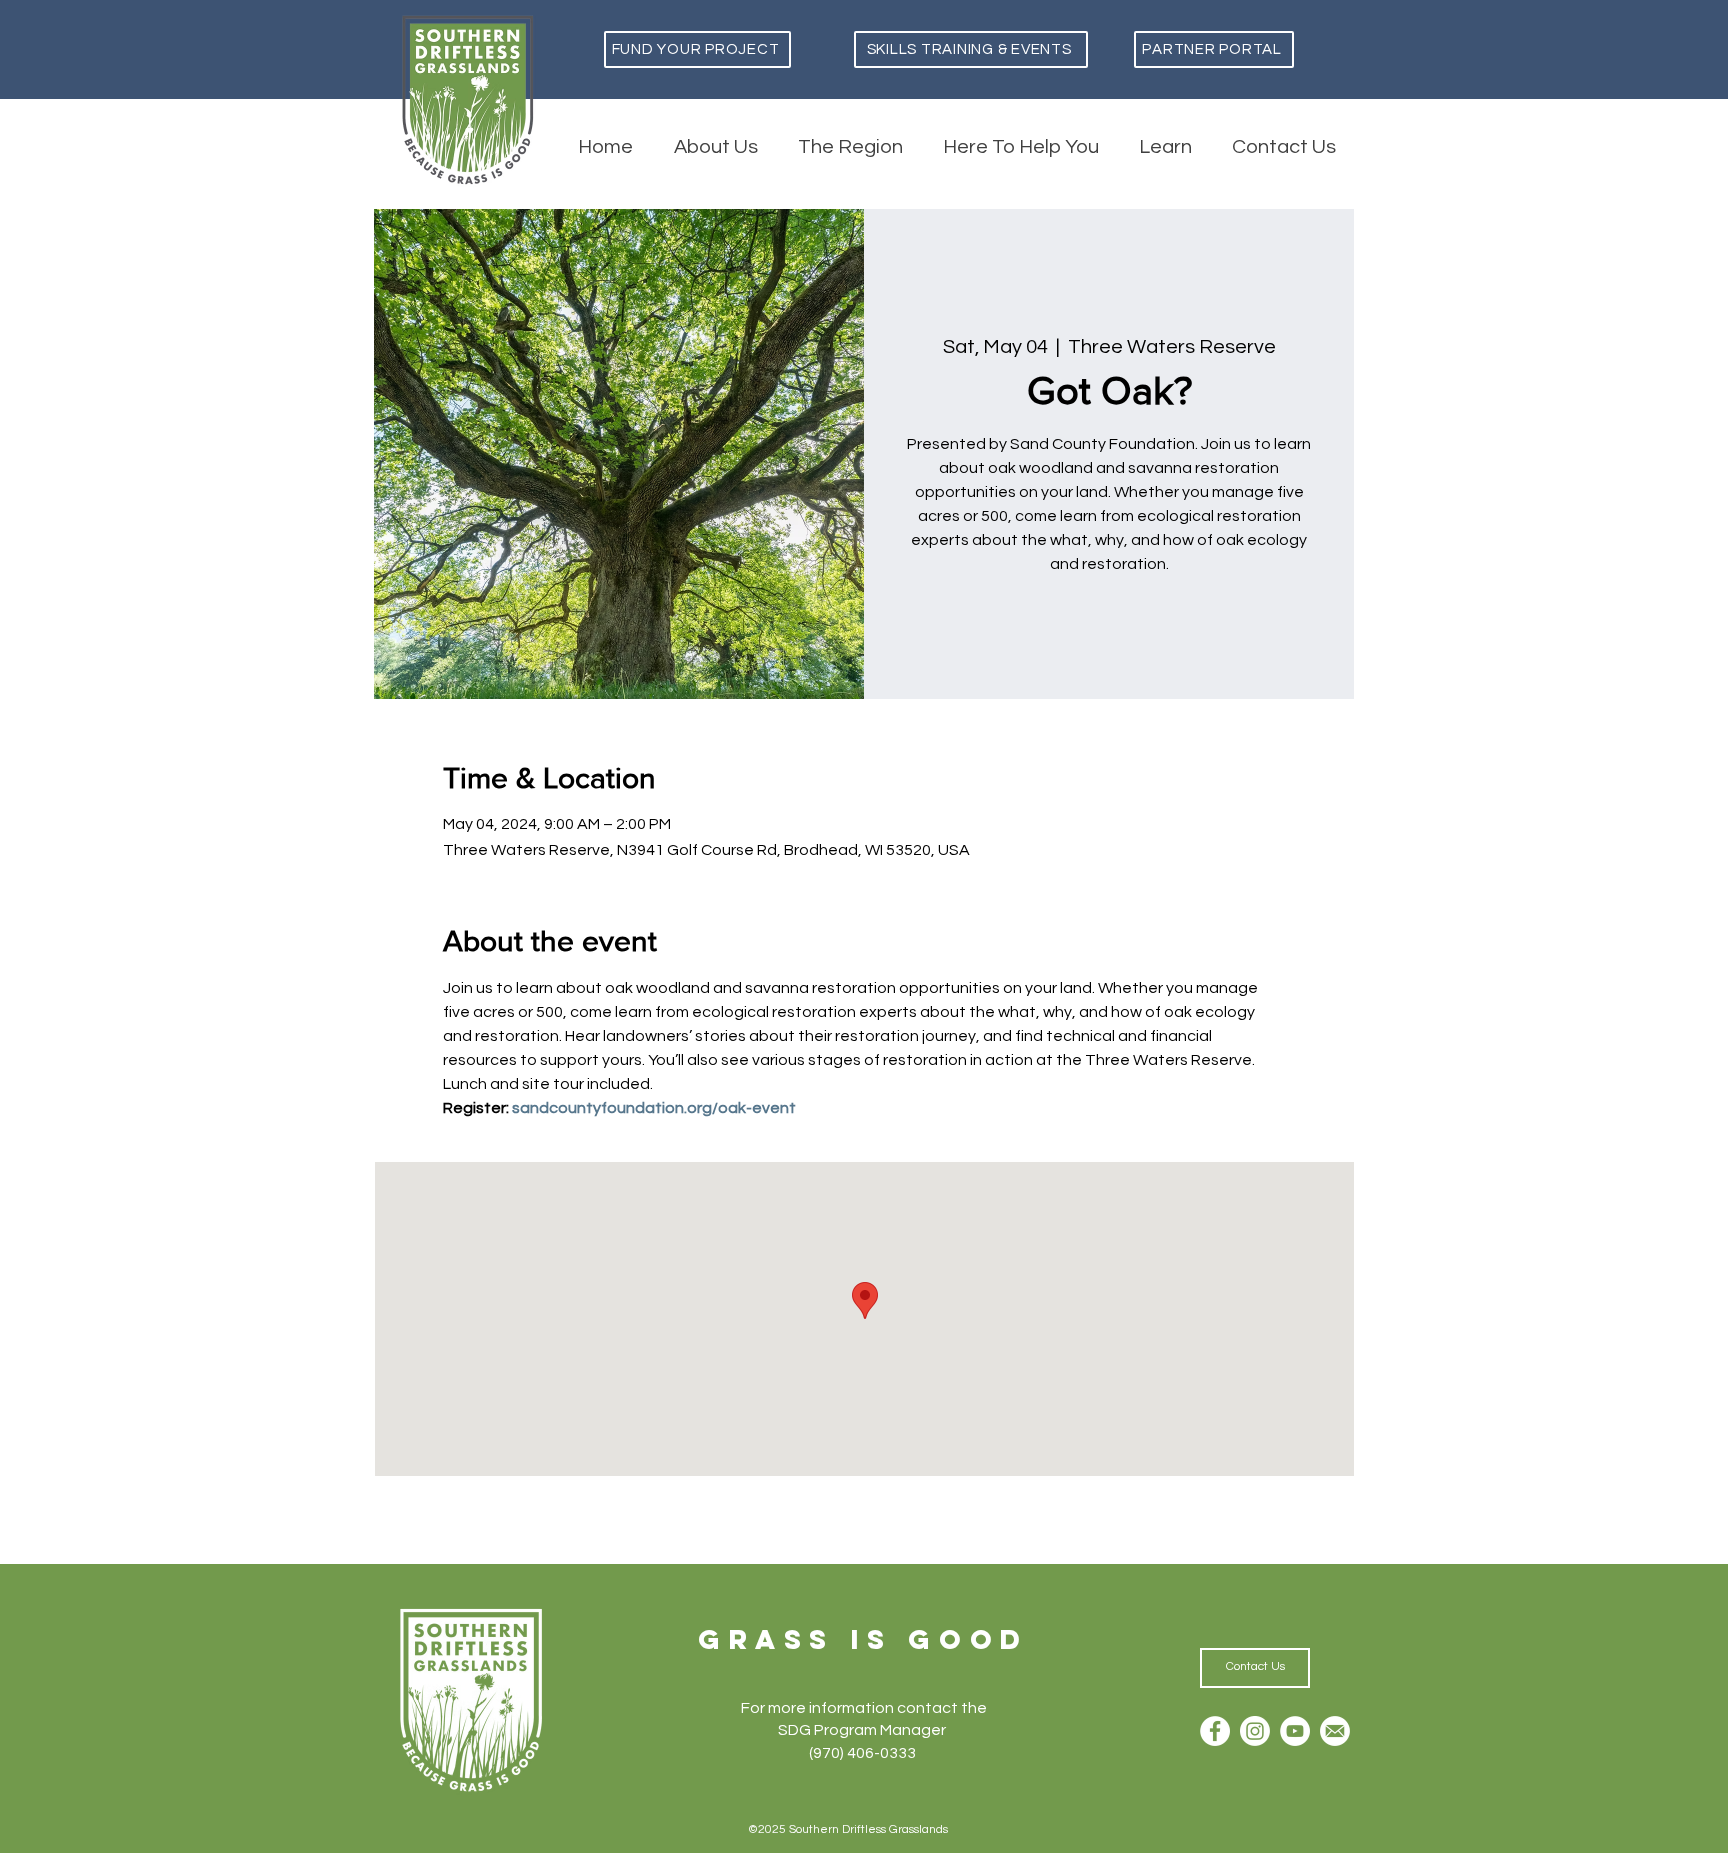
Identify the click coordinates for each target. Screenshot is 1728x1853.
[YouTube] (1295, 1731)
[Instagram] (1255, 1731)
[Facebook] (1215, 1731)
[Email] (1335, 1731)
